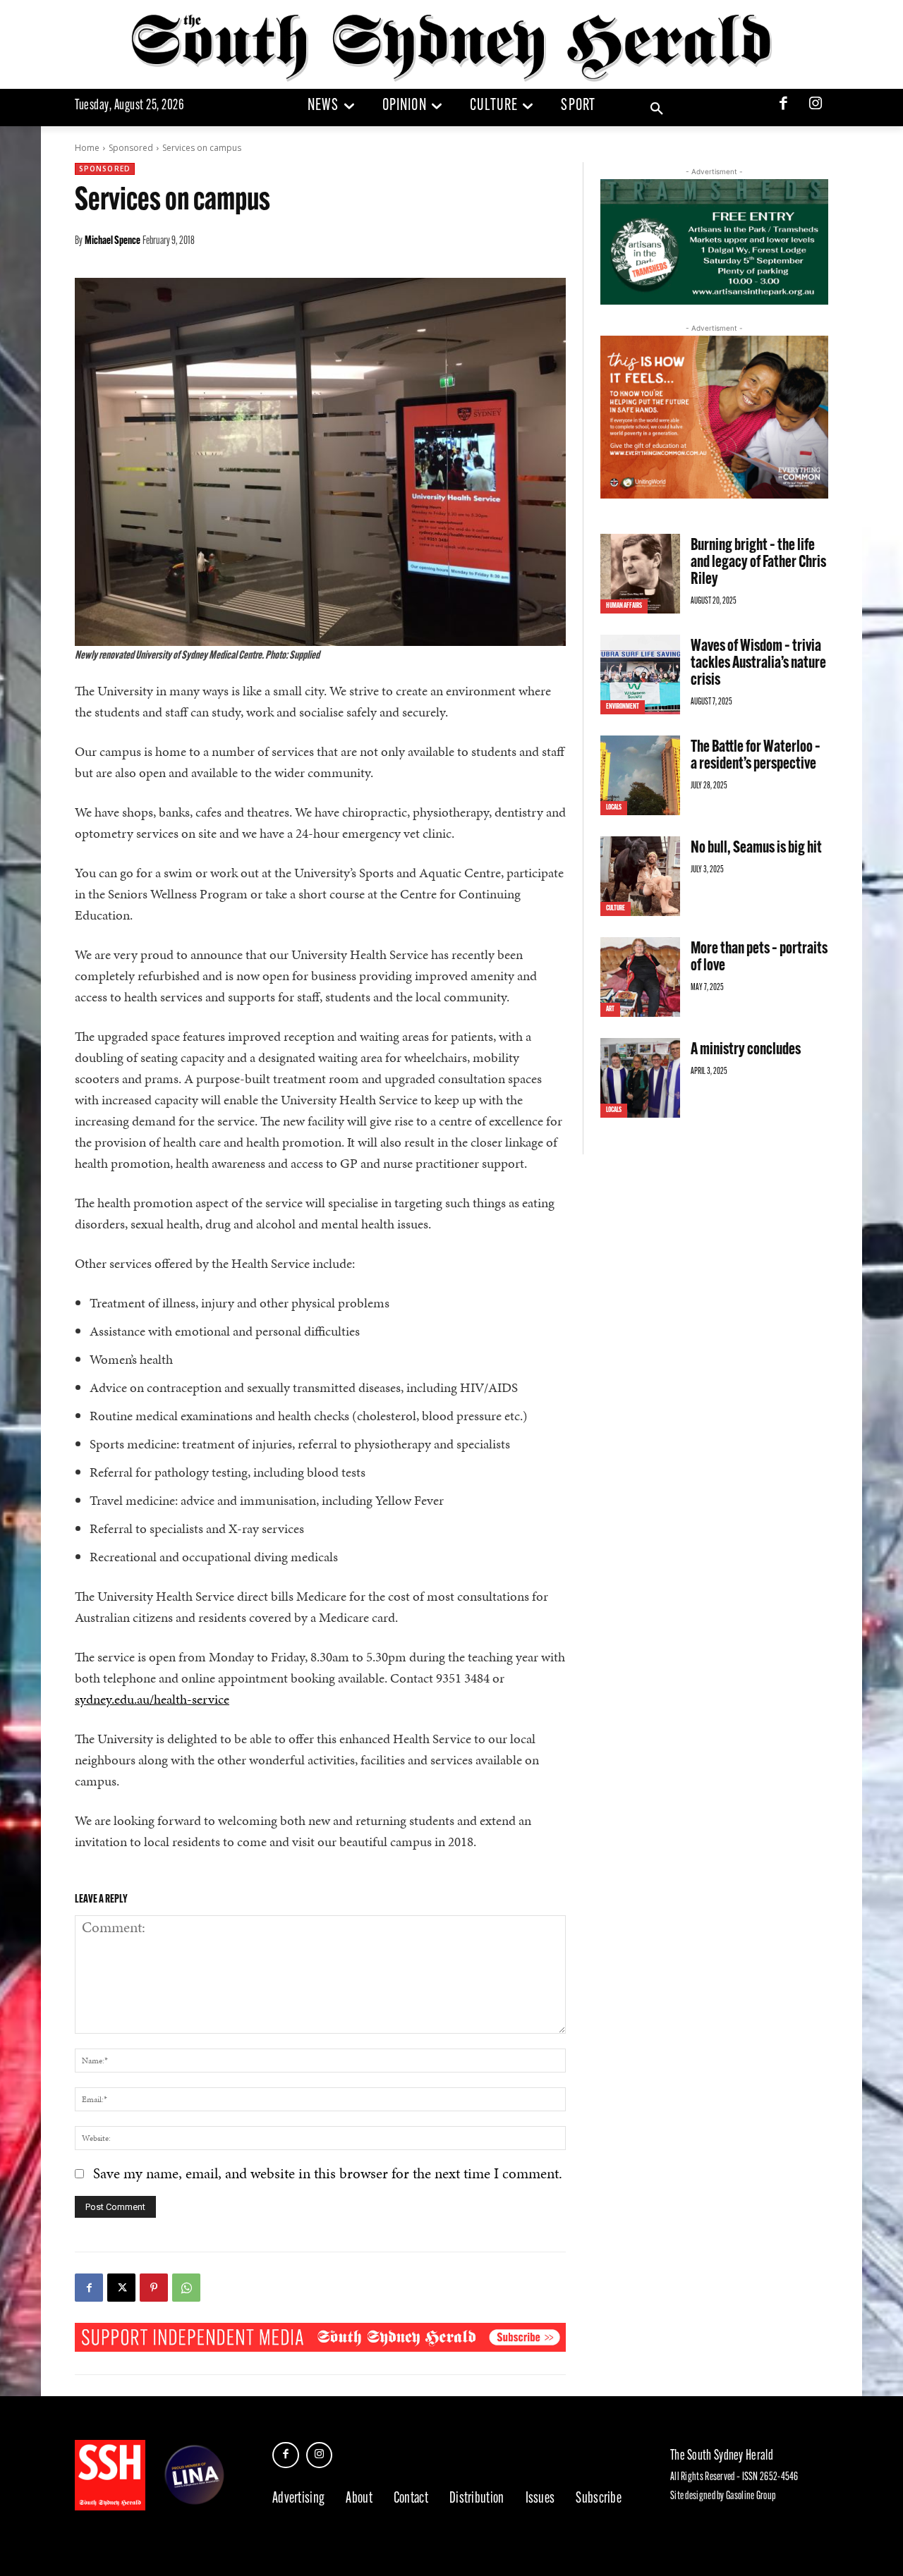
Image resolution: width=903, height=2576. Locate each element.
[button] (657, 109)
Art (610, 1009)
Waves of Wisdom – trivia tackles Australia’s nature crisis (758, 664)
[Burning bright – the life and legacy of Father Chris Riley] (640, 574)
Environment (623, 707)
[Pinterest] (154, 2288)
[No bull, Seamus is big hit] (640, 876)
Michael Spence (113, 241)
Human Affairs (624, 606)
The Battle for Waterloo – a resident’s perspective (756, 756)
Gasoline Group (751, 2496)
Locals (614, 808)
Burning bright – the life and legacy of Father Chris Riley (758, 563)
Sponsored (131, 148)
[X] (121, 2288)
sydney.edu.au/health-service (152, 1699)
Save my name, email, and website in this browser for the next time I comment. (328, 2173)
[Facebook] (784, 105)
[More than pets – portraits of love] (640, 977)
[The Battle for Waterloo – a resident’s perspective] (640, 775)
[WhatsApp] (186, 2288)
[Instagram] (816, 105)
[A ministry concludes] (640, 1078)
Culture (616, 909)
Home (87, 148)
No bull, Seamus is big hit (756, 848)
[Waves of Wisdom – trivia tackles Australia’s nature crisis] (640, 674)
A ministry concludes (746, 1050)
